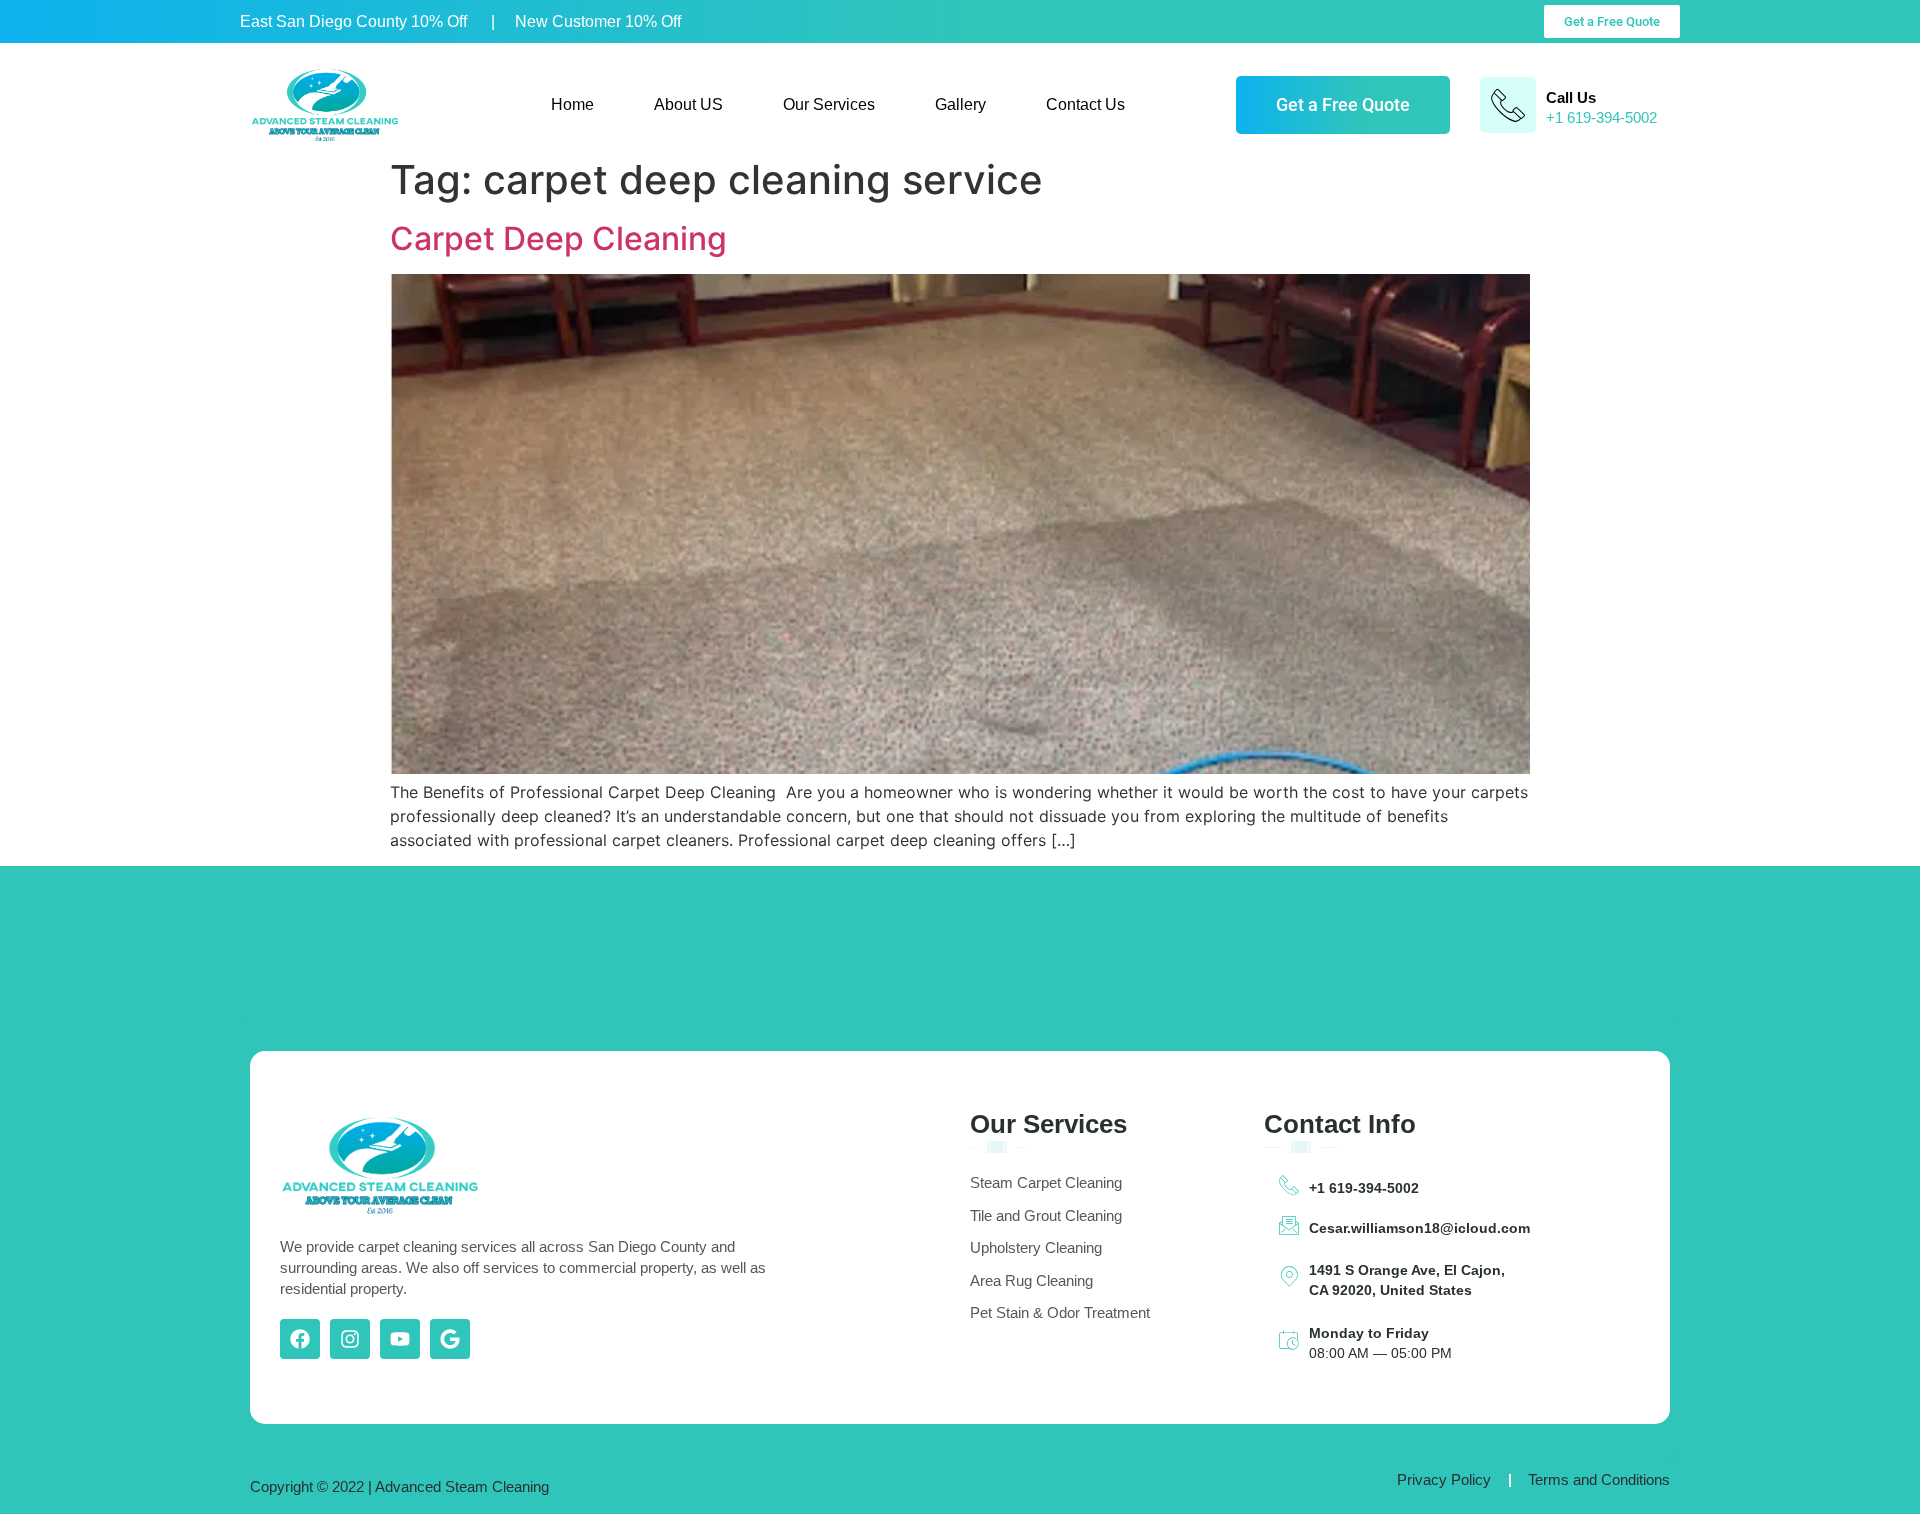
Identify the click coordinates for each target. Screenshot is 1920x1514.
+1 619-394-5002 (1364, 1188)
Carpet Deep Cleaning (558, 238)
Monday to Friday (1369, 1333)
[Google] (450, 1339)
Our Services (829, 104)
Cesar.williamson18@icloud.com (1419, 1228)
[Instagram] (350, 1339)
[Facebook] (300, 1339)
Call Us (1571, 97)
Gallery (960, 104)
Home (572, 104)
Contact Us (1085, 104)
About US (688, 104)
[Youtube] (400, 1339)
